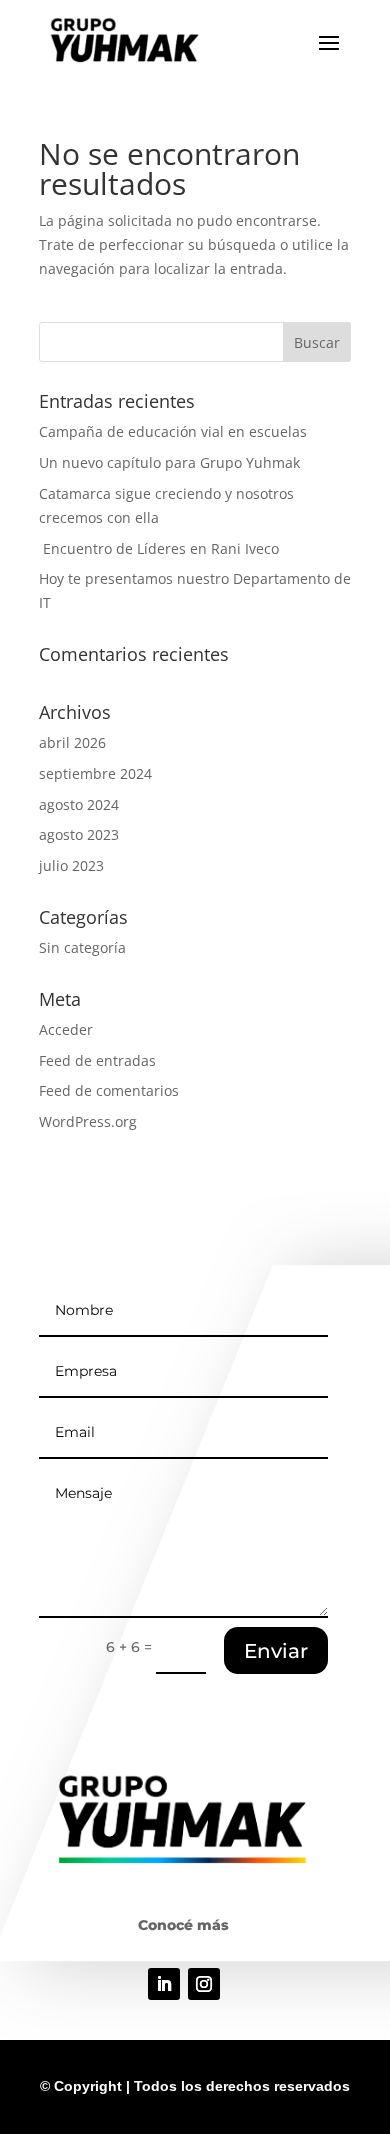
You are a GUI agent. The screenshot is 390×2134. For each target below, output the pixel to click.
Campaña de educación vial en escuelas (173, 431)
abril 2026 (72, 742)
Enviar (276, 1651)
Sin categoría (82, 947)
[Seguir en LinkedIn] (164, 1984)
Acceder (66, 1029)
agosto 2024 (79, 804)
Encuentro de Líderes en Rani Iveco (159, 548)
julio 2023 (71, 865)
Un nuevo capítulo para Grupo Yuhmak (169, 462)
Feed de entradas (97, 1060)
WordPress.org (88, 1121)
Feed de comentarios (109, 1090)
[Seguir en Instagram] (204, 1984)
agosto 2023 (79, 834)
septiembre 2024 (95, 773)
